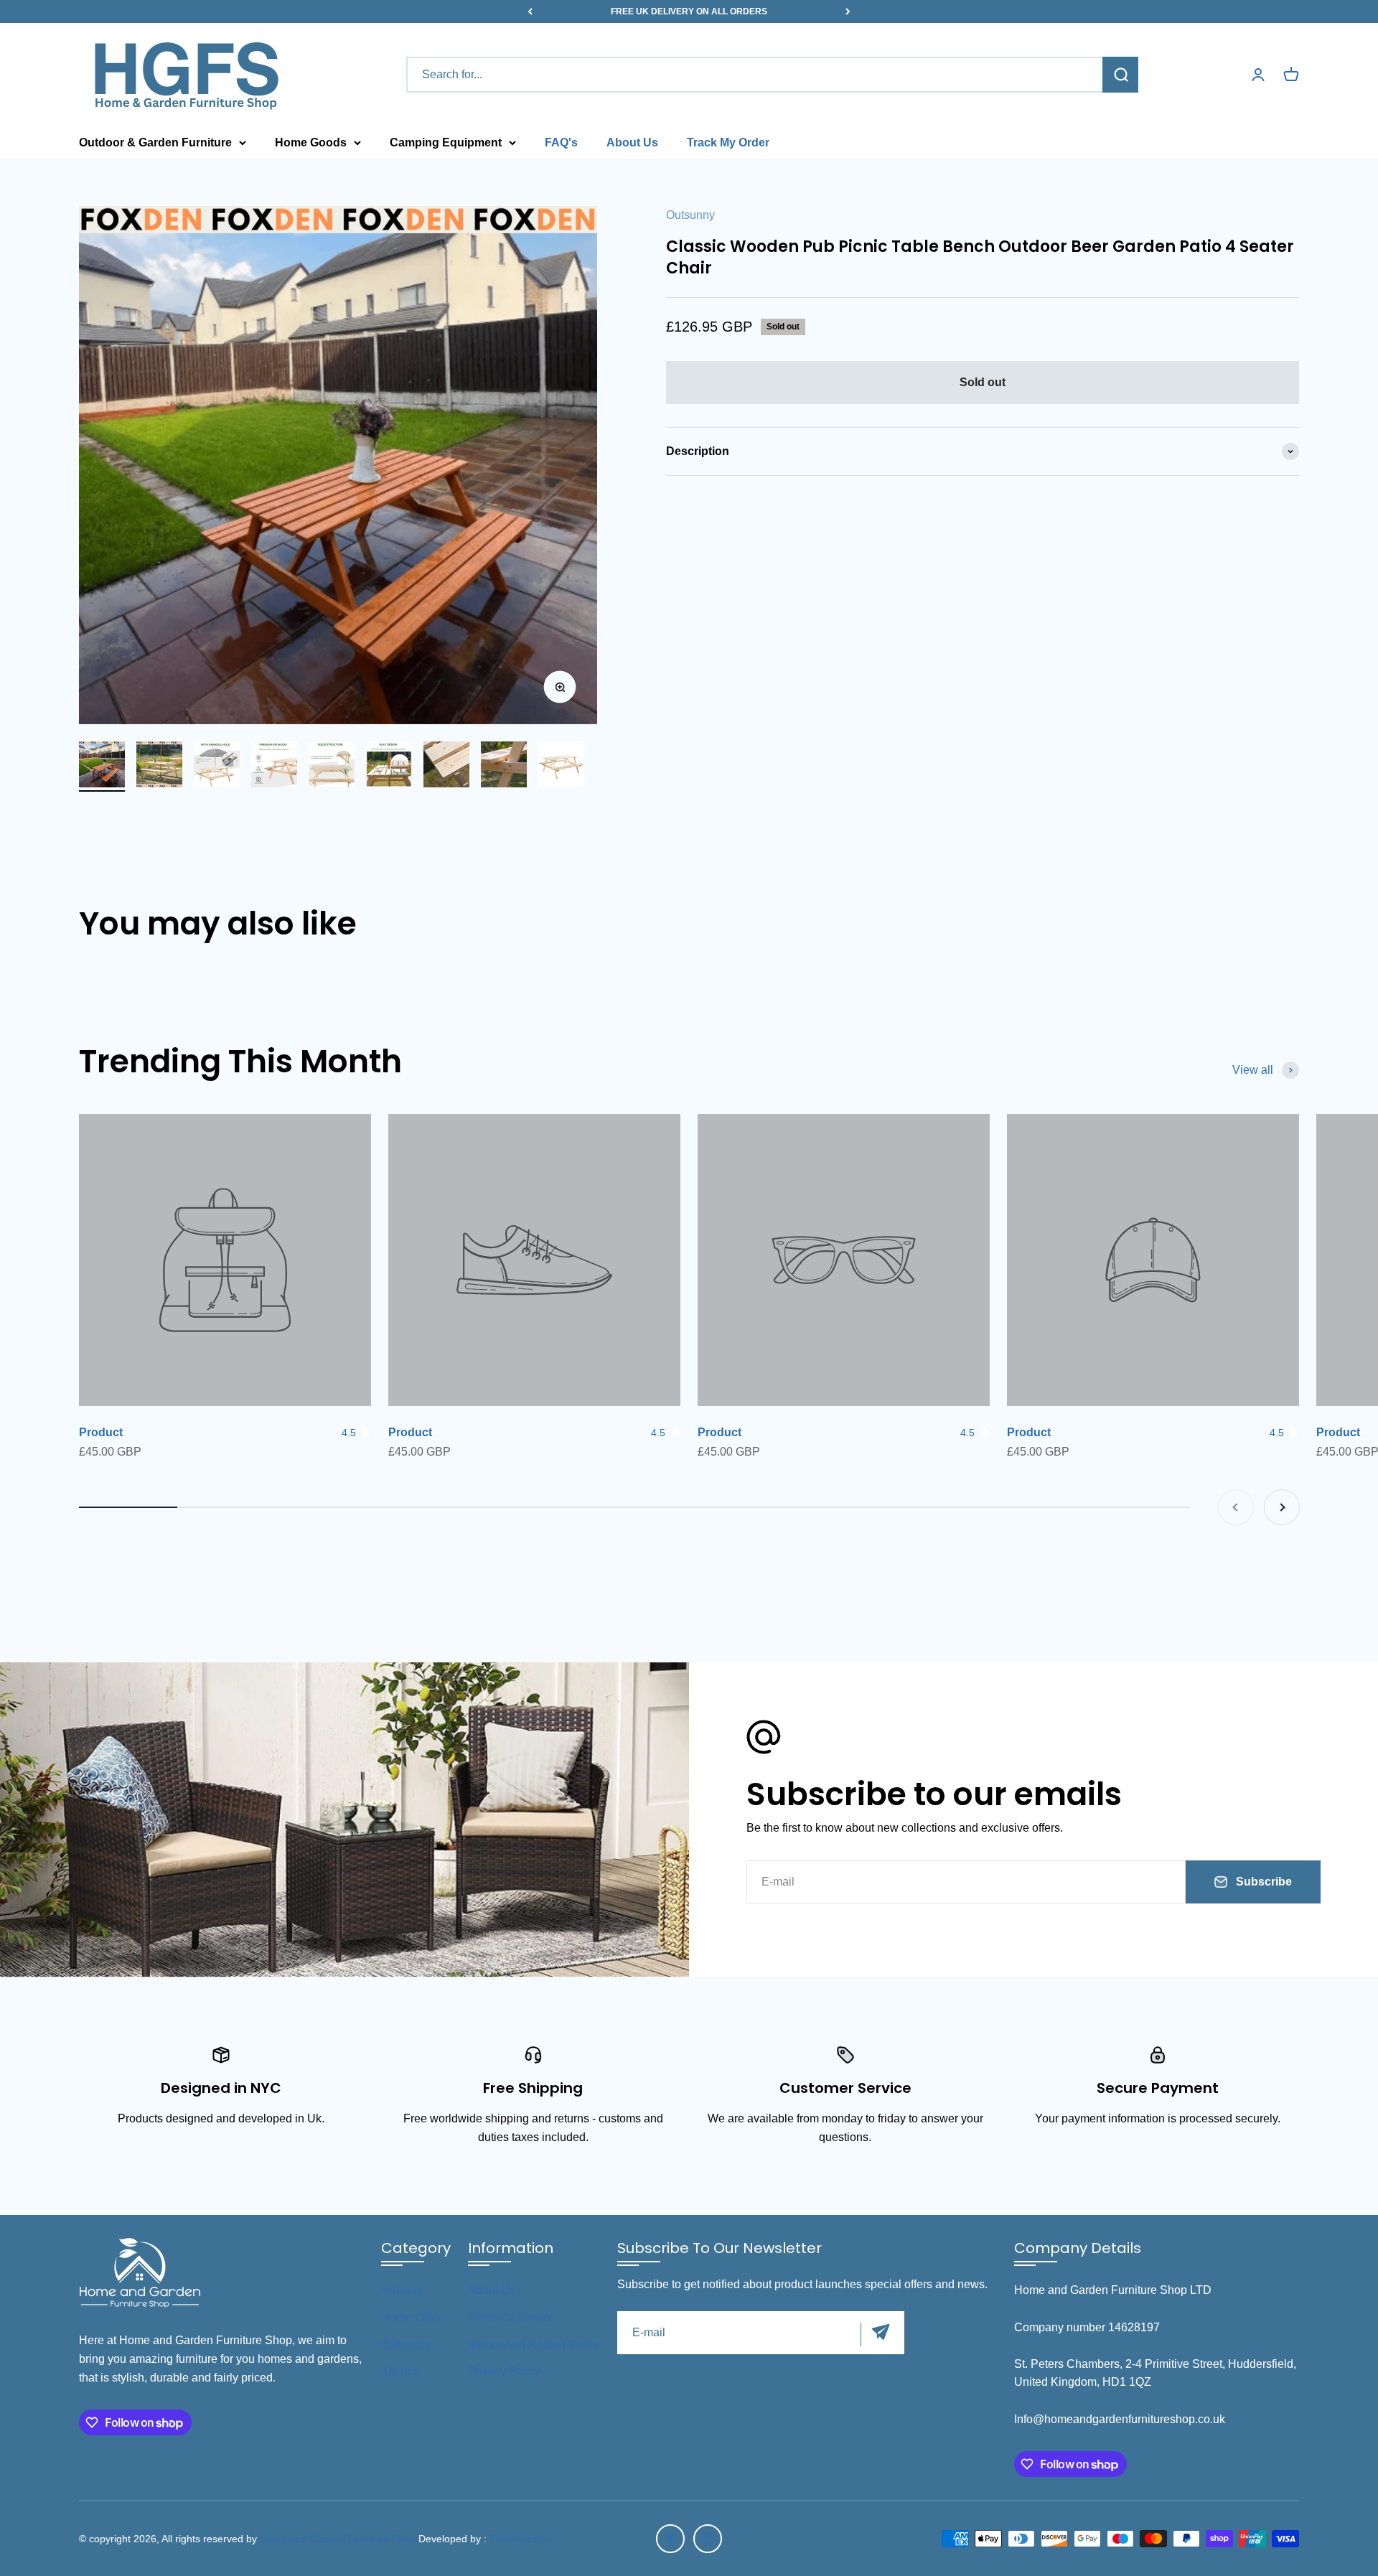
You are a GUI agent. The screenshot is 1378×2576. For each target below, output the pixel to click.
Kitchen (400, 2371)
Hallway (402, 2290)
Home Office (413, 2317)
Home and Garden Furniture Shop (338, 2539)
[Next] (848, 11)
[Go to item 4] (274, 767)
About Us (632, 142)
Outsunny (690, 215)
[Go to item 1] (102, 767)
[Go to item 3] (217, 767)
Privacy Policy (504, 2371)
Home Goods (311, 142)
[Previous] (530, 11)
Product (101, 1432)
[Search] (1120, 75)
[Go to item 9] (561, 767)
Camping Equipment (446, 142)
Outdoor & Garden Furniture (155, 142)
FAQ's (561, 142)
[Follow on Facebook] (670, 2539)
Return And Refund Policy (534, 2345)
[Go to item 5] (332, 767)
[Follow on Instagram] (708, 2539)
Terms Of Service (511, 2317)
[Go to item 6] (389, 767)
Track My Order (728, 142)
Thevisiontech (521, 2539)
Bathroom (406, 2345)
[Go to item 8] (504, 767)
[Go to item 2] (159, 767)
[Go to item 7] (446, 767)
